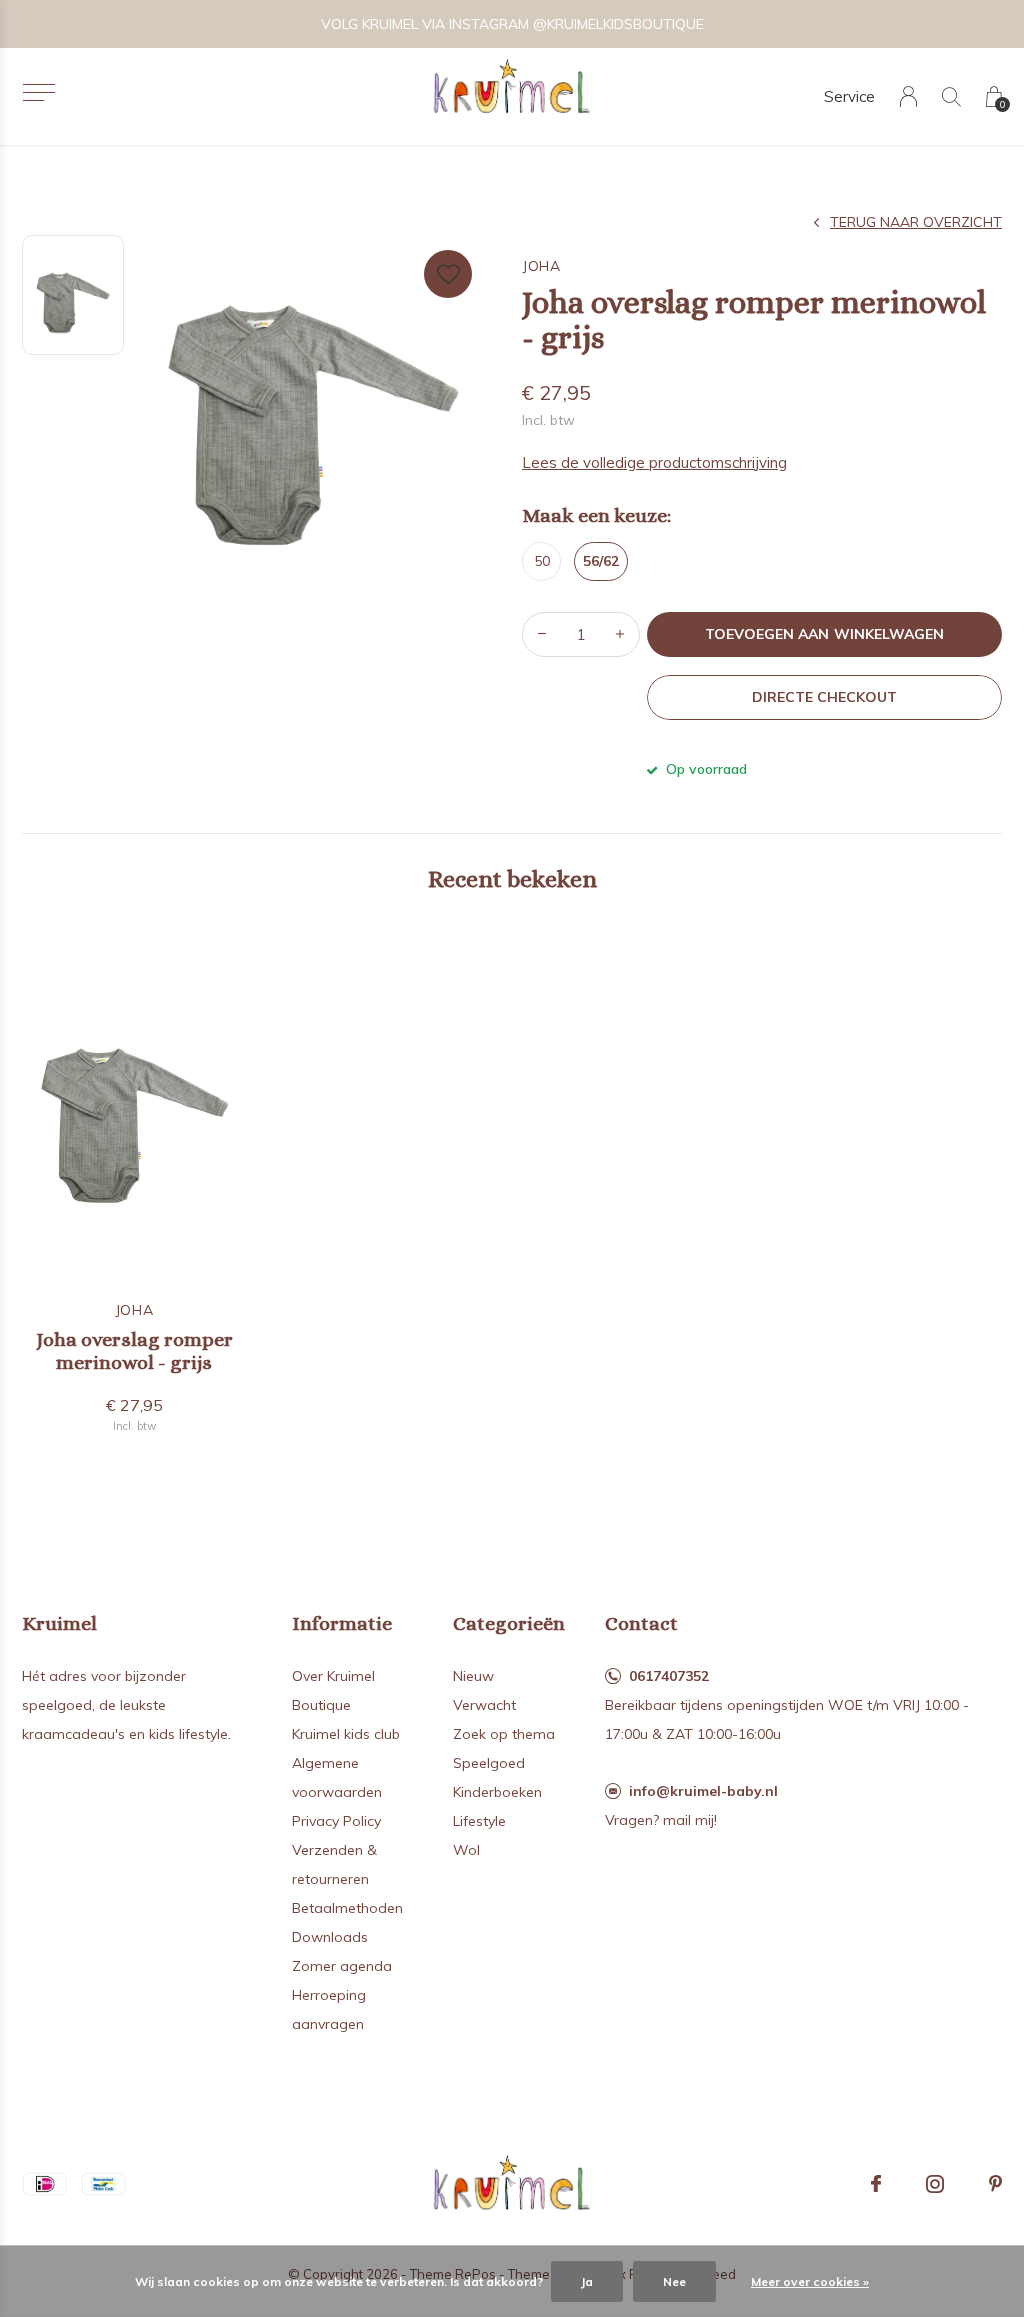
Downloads (330, 1937)
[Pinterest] (995, 2184)
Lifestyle (479, 1821)
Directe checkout (824, 697)
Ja (587, 2281)
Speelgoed (489, 1763)
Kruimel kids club (346, 1734)
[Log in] (908, 96)
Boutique (321, 1705)
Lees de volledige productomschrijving (654, 462)
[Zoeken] (951, 96)
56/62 (601, 561)
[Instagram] (935, 2184)
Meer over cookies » (810, 2281)
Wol (466, 1850)
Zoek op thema (504, 1734)
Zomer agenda (342, 1966)
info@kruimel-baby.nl (703, 1791)
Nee (674, 2281)
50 (542, 561)
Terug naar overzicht (916, 222)
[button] (38, 92)
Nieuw (473, 1676)
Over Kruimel (333, 1676)
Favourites (448, 274)
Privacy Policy (336, 1821)
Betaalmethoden (347, 1908)
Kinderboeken (497, 1792)
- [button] (542, 634)
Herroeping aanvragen (329, 2009)
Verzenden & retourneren (334, 1864)
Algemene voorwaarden (337, 1777)
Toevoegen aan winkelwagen (824, 634)
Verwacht (484, 1705)
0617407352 (669, 1676)
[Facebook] (876, 2184)
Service (849, 96)
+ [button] (620, 634)
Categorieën (509, 1623)
